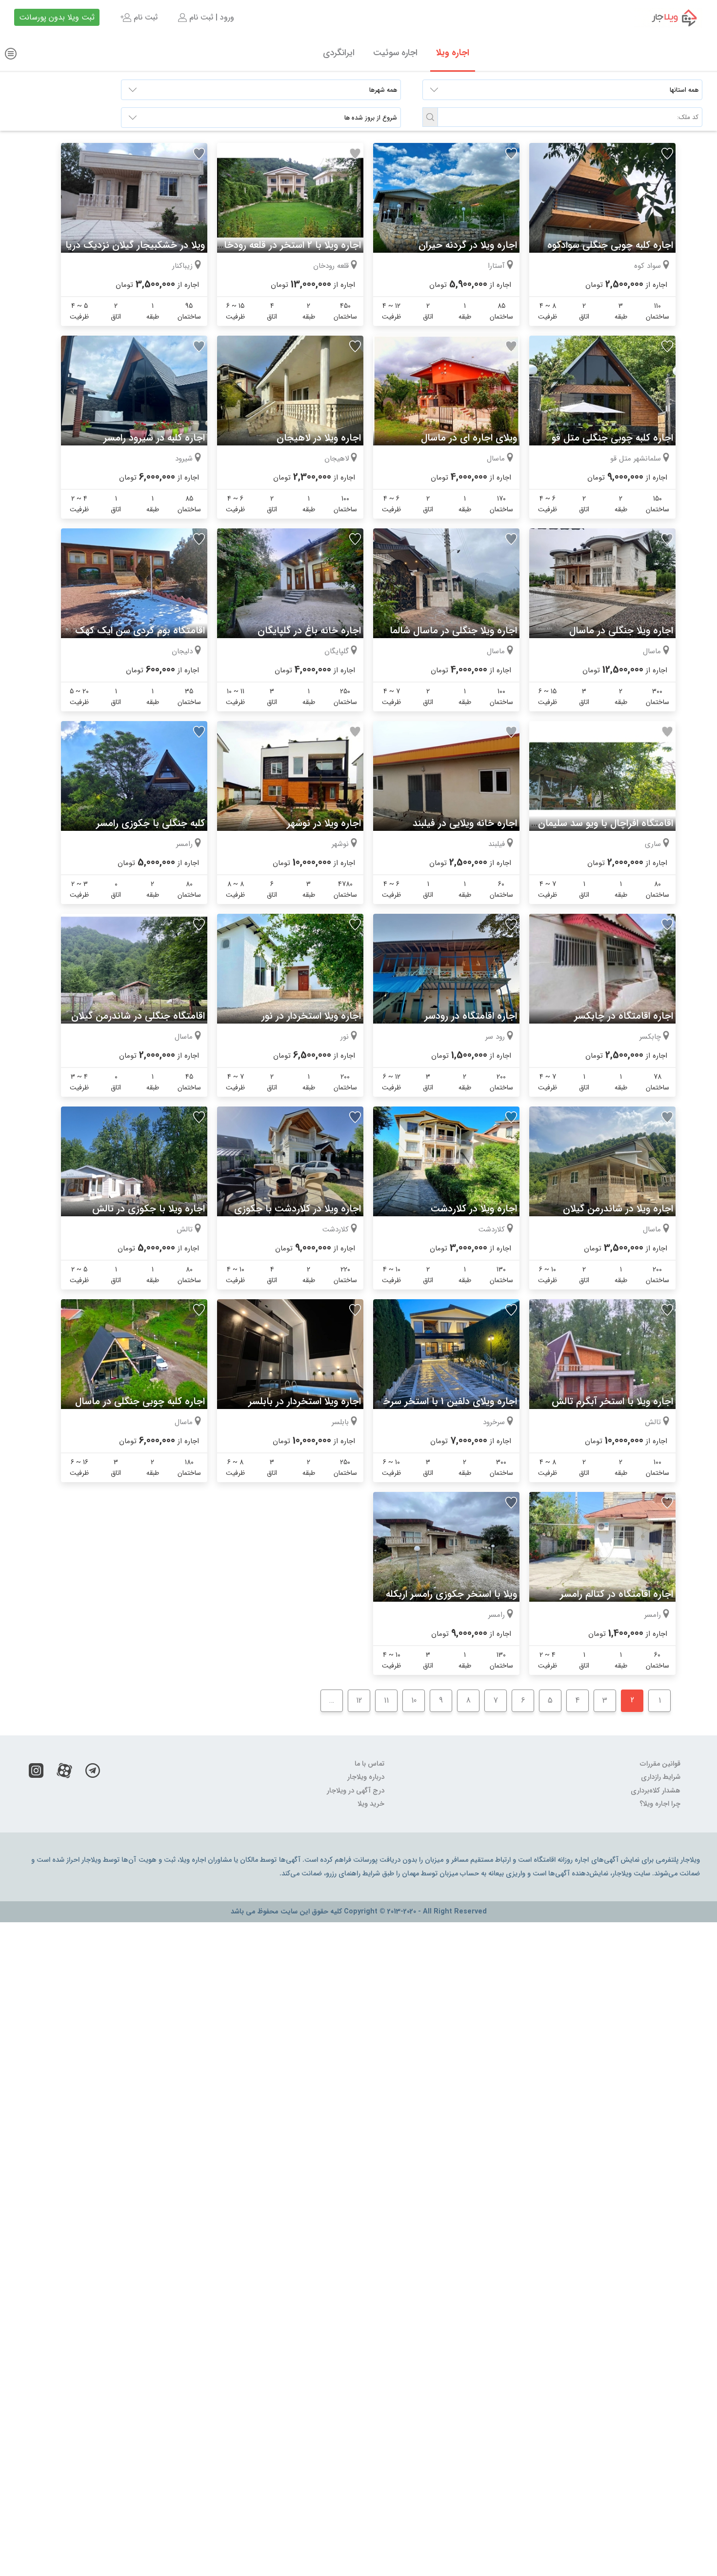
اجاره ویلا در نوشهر (324, 823)
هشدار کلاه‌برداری (656, 1791)
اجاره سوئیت (395, 53)
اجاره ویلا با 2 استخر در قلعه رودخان (289, 245)
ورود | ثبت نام (210, 17)
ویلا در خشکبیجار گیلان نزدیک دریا (135, 245)
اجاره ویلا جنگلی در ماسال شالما (453, 631)
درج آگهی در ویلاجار (356, 1791)
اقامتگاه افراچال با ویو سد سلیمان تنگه (596, 823)
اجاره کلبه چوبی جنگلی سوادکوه (610, 245)
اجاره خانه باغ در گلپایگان (309, 631)
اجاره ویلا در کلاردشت (474, 1209)
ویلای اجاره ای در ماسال (469, 438)
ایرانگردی (339, 53)
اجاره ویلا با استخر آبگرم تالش (612, 1401)
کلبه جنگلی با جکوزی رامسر (150, 823)
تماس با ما (369, 1764)
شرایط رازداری (661, 1777)
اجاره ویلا (453, 53)
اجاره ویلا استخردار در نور (311, 1016)
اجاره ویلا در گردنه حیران (468, 245)
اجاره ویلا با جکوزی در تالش (149, 1209)
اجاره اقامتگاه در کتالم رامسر (617, 1594)
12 (359, 1701)
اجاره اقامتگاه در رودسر (471, 1016)
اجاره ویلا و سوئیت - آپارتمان (668, 18)
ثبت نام (144, 17)
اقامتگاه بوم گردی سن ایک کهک (140, 631)
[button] (430, 117)
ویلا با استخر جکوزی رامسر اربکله (451, 1594)
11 (386, 1701)
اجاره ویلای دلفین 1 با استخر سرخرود (444, 1401)
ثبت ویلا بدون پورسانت (57, 17)
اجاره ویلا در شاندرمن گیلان (618, 1209)
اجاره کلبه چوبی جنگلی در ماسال (140, 1401)
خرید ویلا (371, 1804)
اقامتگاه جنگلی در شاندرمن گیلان (138, 1016)
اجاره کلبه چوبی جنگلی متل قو (612, 438)
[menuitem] (205, 18)
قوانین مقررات (660, 1764)
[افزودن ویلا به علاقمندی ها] (667, 154)
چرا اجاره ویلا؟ (660, 1804)
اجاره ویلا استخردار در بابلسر (305, 1401)
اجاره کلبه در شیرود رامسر (154, 438)
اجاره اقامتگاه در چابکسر (624, 1016)
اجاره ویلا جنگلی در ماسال (621, 631)
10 (414, 1701)
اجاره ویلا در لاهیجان (319, 438)
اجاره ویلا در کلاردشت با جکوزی (298, 1209)
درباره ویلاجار (366, 1777)
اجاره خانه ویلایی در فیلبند (465, 823)
